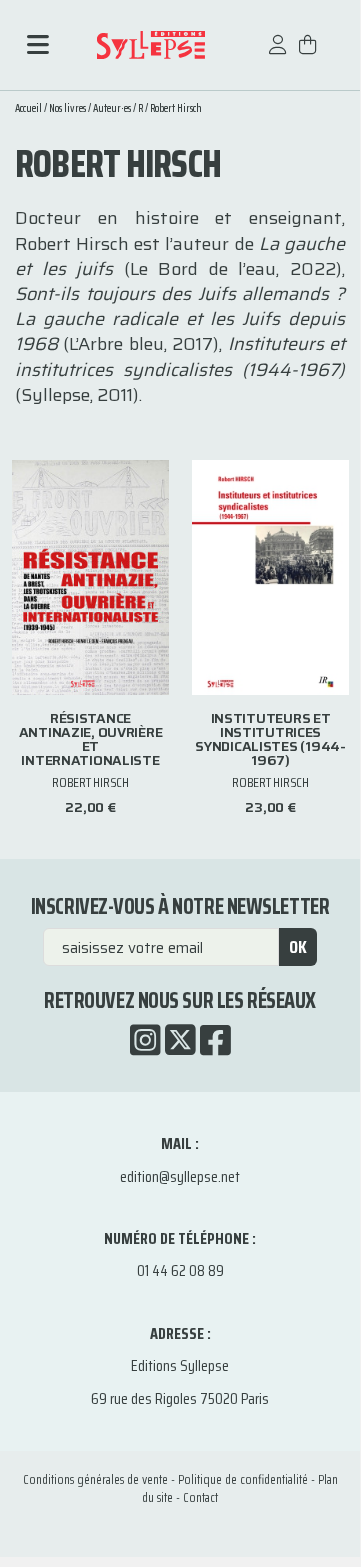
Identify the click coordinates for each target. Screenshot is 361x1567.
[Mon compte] (278, 54)
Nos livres (67, 108)
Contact (200, 1497)
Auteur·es (112, 108)
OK (298, 947)
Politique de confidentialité (243, 1479)
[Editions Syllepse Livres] (150, 45)
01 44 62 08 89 (180, 1270)
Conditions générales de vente (95, 1479)
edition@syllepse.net (180, 1176)
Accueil (28, 108)
